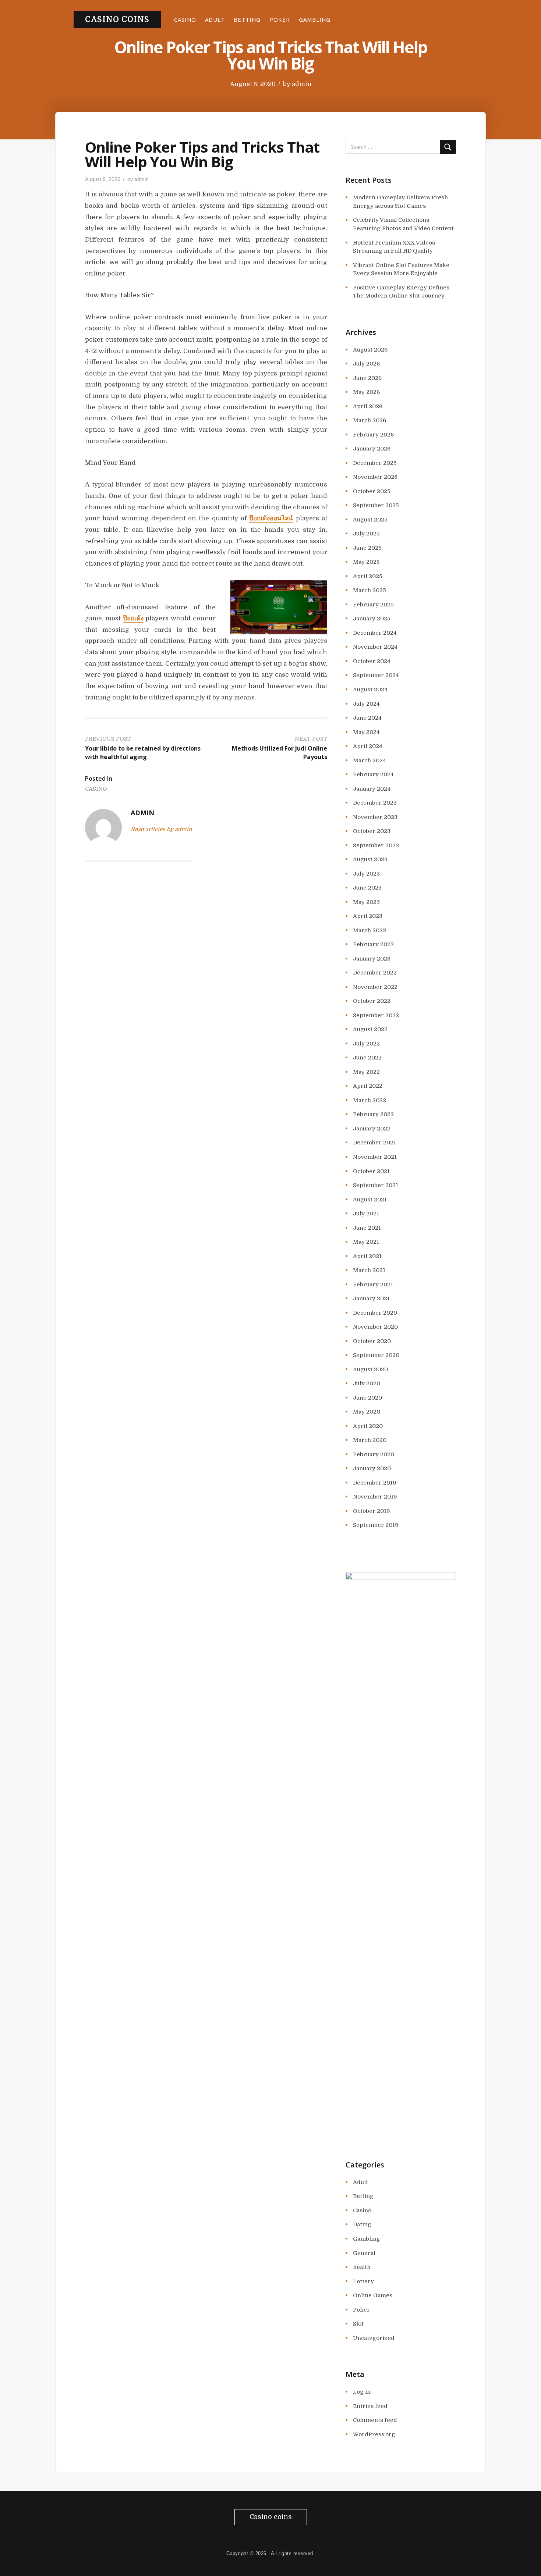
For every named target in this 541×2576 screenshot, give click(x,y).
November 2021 (375, 1157)
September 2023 (376, 845)
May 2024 (366, 732)
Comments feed (375, 2420)
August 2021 (370, 1200)
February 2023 (373, 944)
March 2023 (369, 930)
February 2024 (373, 774)
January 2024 (372, 789)
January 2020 (372, 1468)
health (362, 2267)
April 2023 (368, 916)
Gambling (315, 19)
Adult (215, 19)
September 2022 (376, 1015)
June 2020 (367, 1398)
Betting (247, 19)
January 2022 (372, 1129)
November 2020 (375, 1327)
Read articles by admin (161, 829)
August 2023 (370, 859)
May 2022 (366, 1072)
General (364, 2253)
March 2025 (369, 590)
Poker (280, 19)
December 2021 (374, 1143)
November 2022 (375, 987)
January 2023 (372, 959)
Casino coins (117, 19)
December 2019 (375, 1483)
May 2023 (366, 902)
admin (302, 84)
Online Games (373, 2295)
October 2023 (372, 831)
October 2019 (372, 1511)
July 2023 (366, 874)
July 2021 (366, 1214)
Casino (185, 19)
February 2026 (373, 435)
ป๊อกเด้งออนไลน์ (271, 518)
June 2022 (367, 1058)
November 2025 (375, 477)
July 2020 (367, 1383)
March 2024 (369, 760)
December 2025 (375, 463)
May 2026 (366, 392)
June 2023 (367, 888)
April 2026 (368, 406)
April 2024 (368, 746)
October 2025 (372, 491)
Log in (362, 2392)
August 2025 (370, 520)
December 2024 (375, 633)
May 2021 (366, 1242)
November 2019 (375, 1497)
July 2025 (366, 534)
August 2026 (370, 350)
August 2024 (370, 690)
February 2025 (373, 605)
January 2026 (372, 449)
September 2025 (376, 505)
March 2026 (369, 420)
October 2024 (372, 661)
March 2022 (369, 1100)
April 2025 (368, 576)
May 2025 (366, 562)
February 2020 (374, 1454)
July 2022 (366, 1044)
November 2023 (375, 817)
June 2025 (367, 548)
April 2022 (368, 1086)
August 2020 (370, 1369)
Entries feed (370, 2406)
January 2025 (372, 619)
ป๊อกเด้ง (133, 618)
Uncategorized (374, 2338)
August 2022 (370, 1029)
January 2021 (371, 1298)
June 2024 (367, 718)
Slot (358, 2324)
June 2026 (367, 378)
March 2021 (369, 1270)
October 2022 (372, 1001)
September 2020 (376, 1355)
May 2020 (367, 1412)
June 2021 (367, 1228)
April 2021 (367, 1256)
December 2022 (375, 973)
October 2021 (371, 1171)
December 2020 (375, 1313)
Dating (362, 2224)
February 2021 (373, 1285)
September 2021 (376, 1185)
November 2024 (375, 647)
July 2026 (366, 364)
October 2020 (372, 1341)
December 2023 (375, 803)
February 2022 (373, 1114)
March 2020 (370, 1440)
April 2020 (368, 1426)
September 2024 (376, 675)
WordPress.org (374, 2434)
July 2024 (366, 704)
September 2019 (376, 1525)
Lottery (363, 2281)
